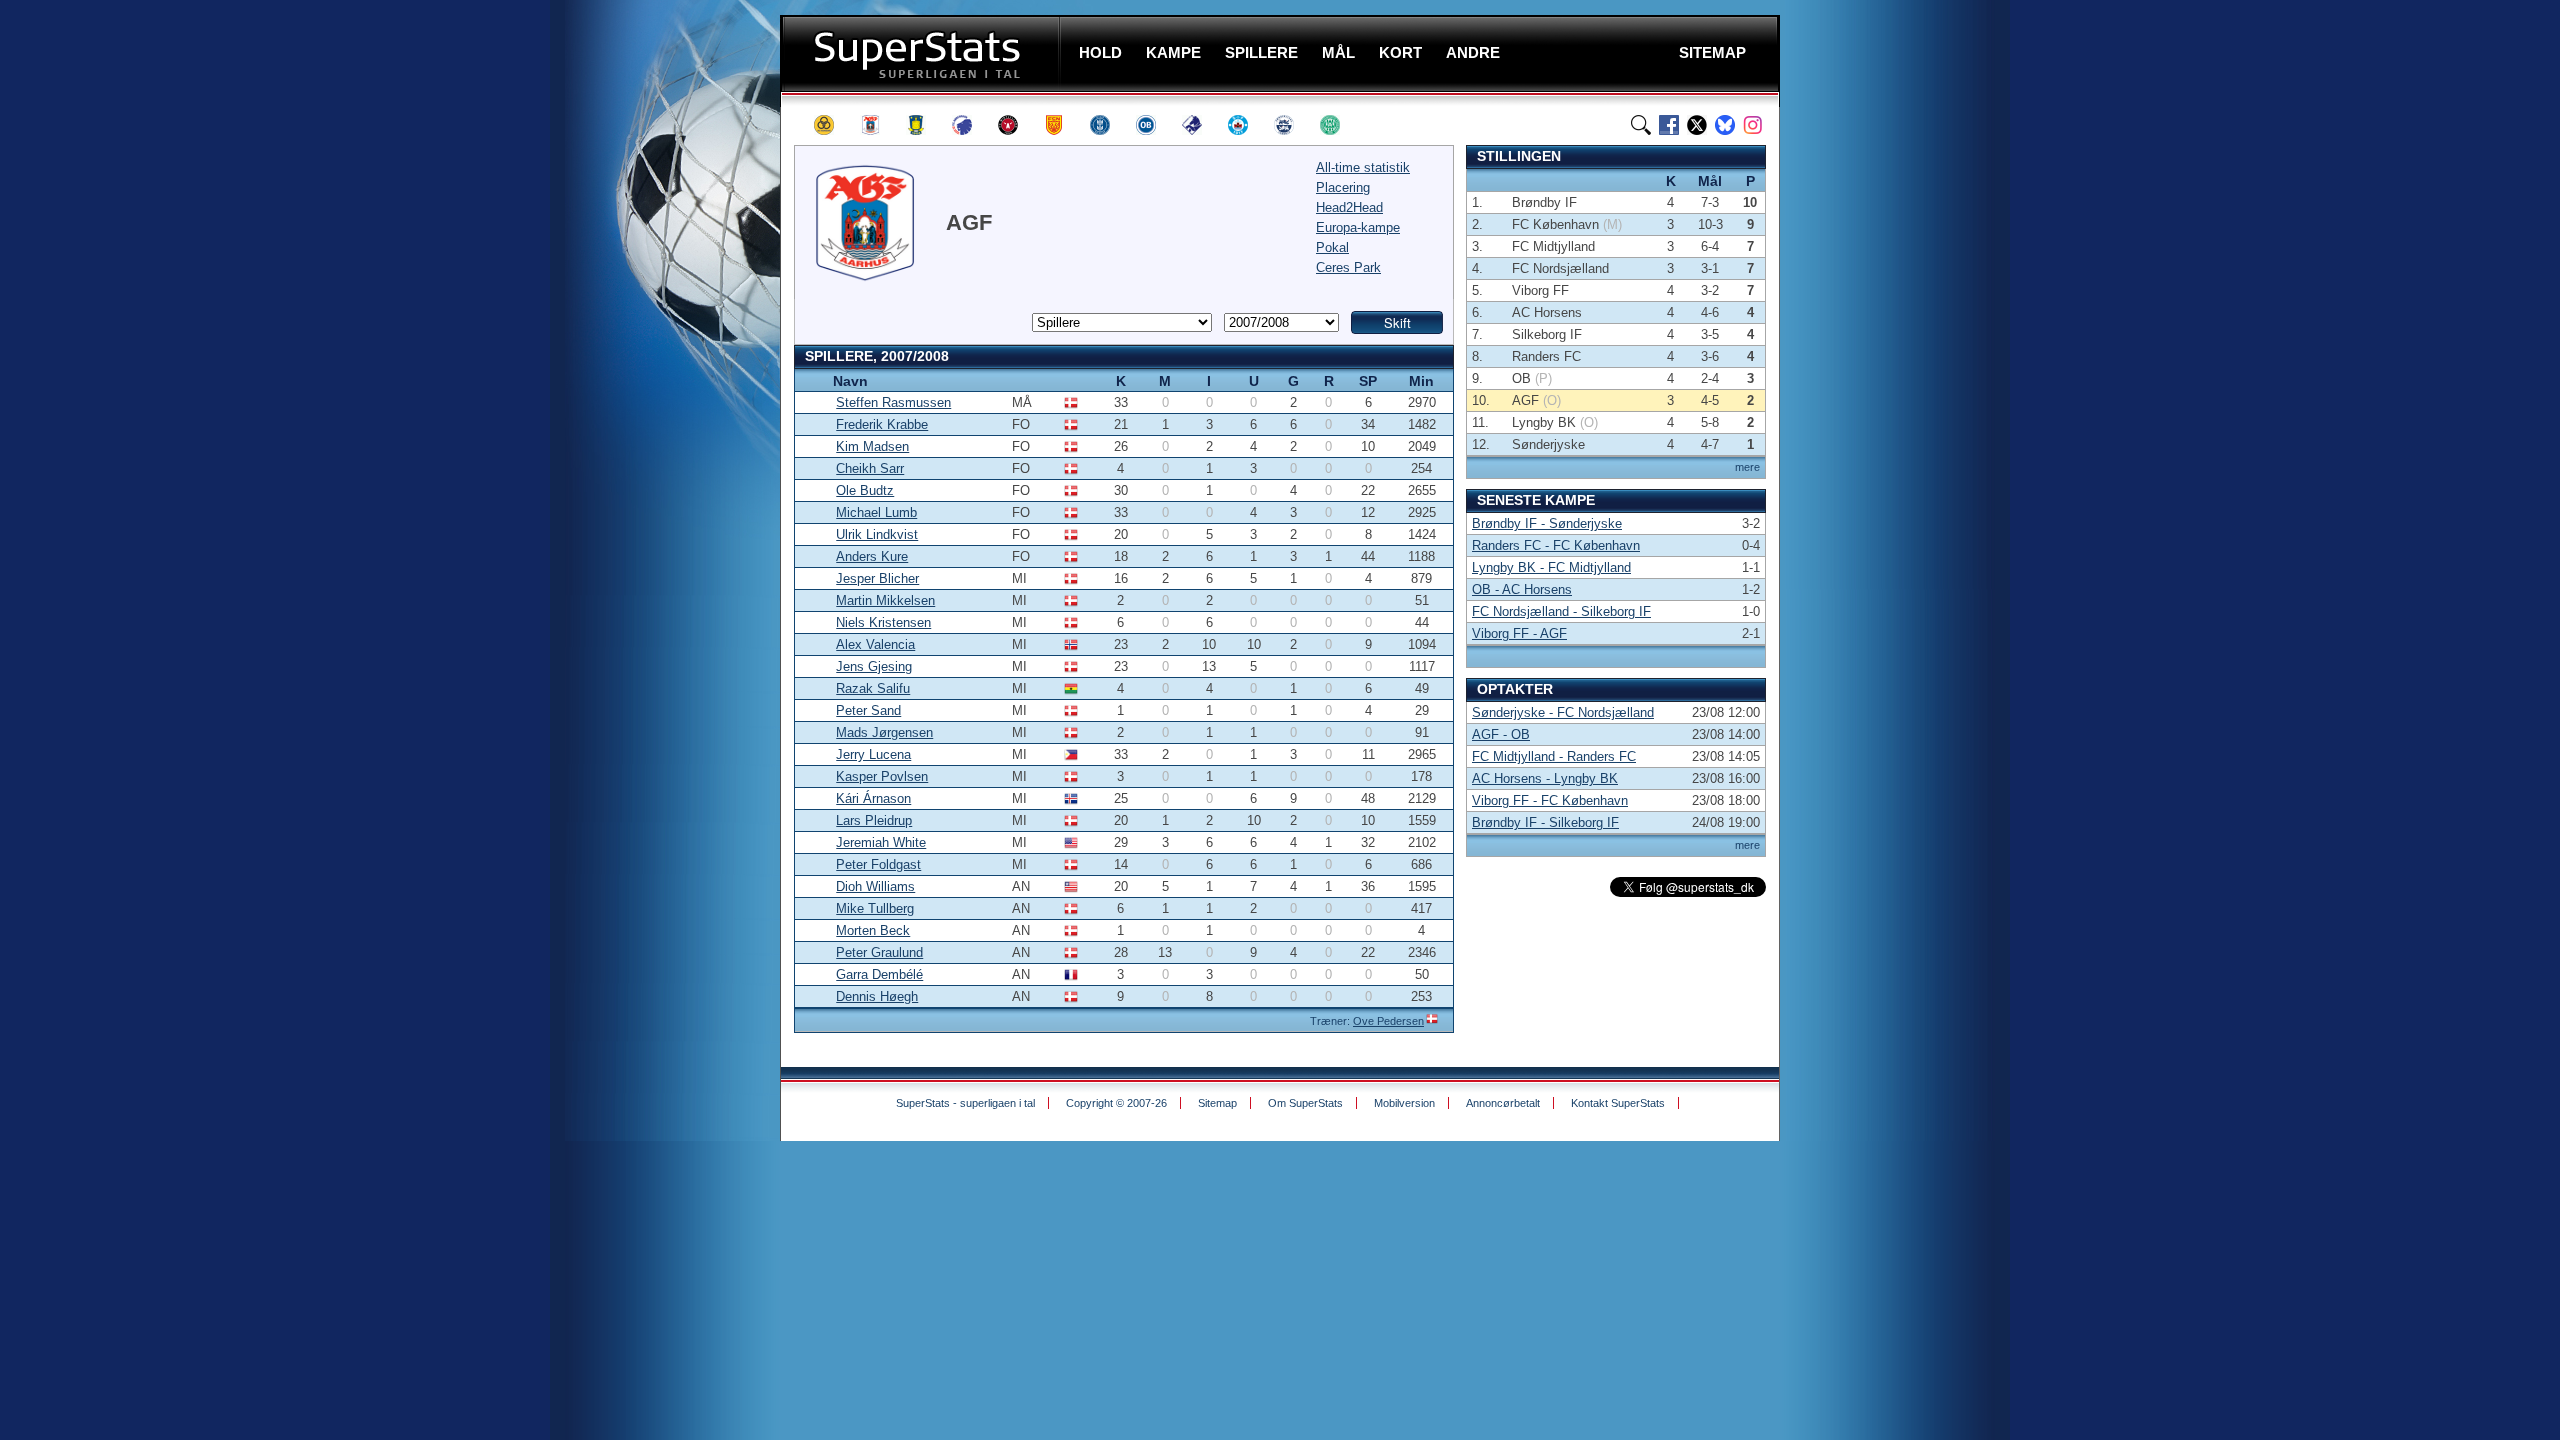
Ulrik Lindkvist (877, 534)
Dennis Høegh (877, 996)
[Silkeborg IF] (1247, 125)
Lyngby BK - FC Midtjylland (1551, 567)
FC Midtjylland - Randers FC (1554, 756)
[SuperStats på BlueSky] (1725, 125)
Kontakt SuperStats (1618, 1103)
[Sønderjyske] (1293, 125)
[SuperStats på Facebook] (1669, 125)
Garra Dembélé (879, 974)
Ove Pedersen (1388, 1021)
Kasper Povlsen (882, 776)
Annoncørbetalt (1503, 1103)
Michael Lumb (876, 512)
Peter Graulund (879, 952)
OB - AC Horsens (1522, 589)
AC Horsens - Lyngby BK (1545, 778)
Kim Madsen (872, 446)
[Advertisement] (660, 395)
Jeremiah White (881, 842)
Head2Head (1349, 207)
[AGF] (879, 125)
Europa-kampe (1358, 227)
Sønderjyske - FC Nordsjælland (1563, 712)
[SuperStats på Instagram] (1753, 125)
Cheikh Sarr (870, 468)
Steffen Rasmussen (893, 402)
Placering (1343, 187)
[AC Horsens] (833, 125)
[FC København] (971, 125)
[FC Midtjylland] (1017, 125)
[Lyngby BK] (1109, 125)
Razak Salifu (873, 688)
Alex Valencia (875, 644)
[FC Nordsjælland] (1063, 125)
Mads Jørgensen (884, 732)
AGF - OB (1501, 734)
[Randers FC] (1201, 125)
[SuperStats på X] (1697, 125)
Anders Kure (872, 556)
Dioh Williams (875, 886)
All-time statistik (1363, 167)
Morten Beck (873, 930)
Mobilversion (1404, 1103)
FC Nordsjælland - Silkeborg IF (1561, 611)
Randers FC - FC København (1556, 545)
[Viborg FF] (1339, 125)
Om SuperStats (1305, 1103)
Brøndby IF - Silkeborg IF (1545, 822)
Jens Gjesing (874, 666)
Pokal (1332, 247)
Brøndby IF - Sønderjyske (1547, 523)
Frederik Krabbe (882, 424)
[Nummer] (810, 380)
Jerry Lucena (873, 754)
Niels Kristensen (883, 622)
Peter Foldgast (878, 864)
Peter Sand (868, 710)
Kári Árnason (873, 798)
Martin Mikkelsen (885, 600)
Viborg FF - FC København (1550, 800)
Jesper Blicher (877, 578)
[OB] (1155, 125)
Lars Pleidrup (874, 820)
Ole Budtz (865, 490)
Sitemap (1217, 1103)
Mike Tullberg (875, 908)
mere (1747, 467)
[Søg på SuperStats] (1641, 125)
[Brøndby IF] (925, 125)
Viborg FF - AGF (1519, 633)
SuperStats (922, 53)
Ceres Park (1348, 267)
